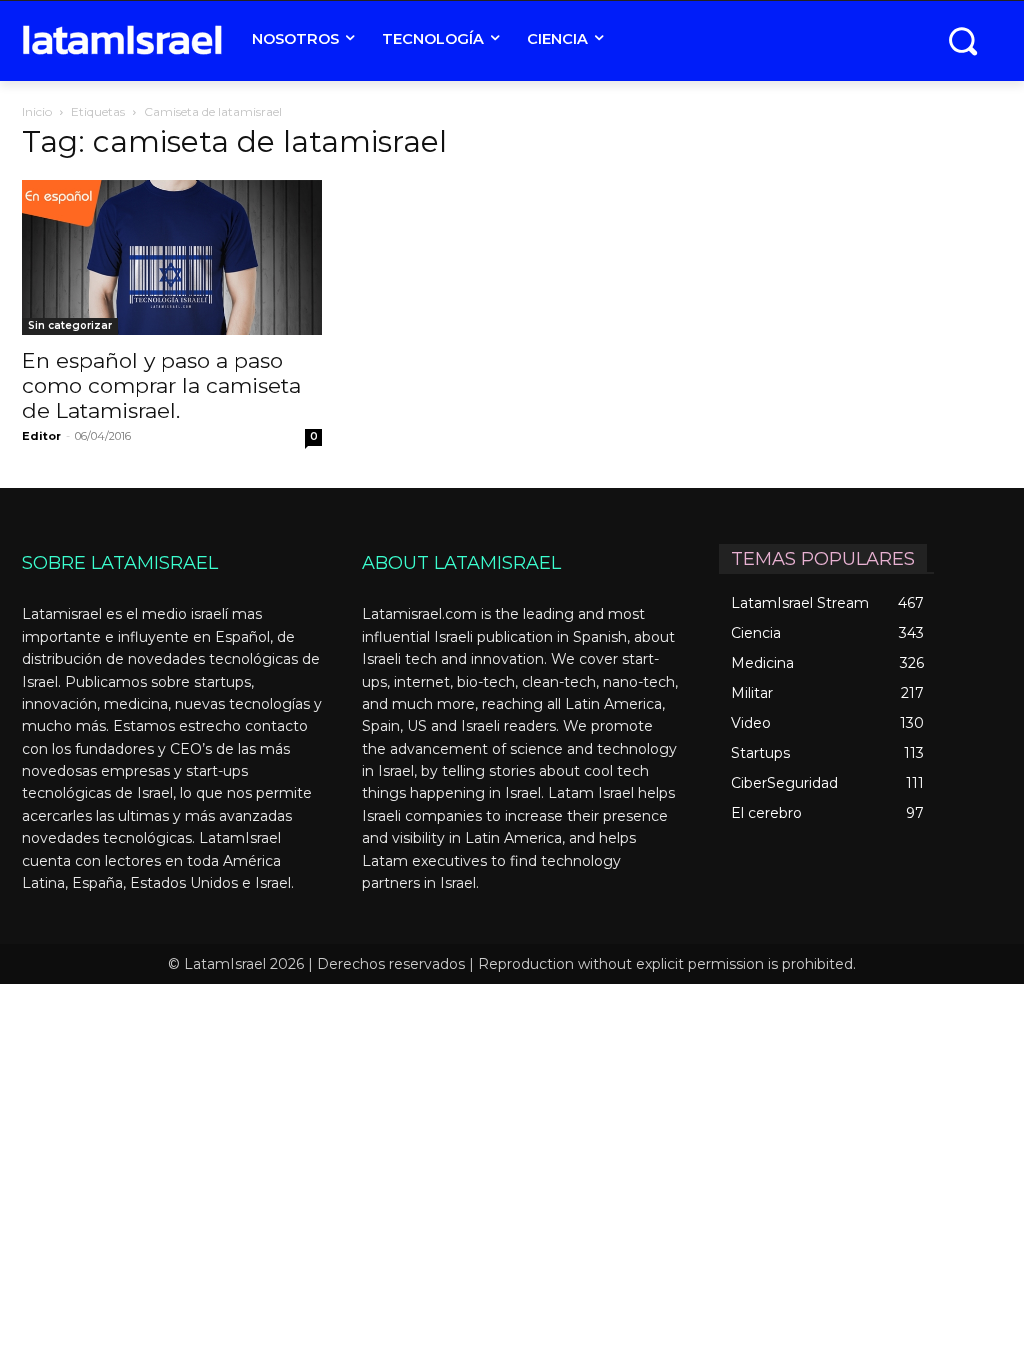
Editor (41, 436)
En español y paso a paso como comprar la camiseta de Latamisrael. (161, 385)
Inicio (37, 111)
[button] (962, 40)
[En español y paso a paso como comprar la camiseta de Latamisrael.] (172, 257)
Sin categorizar (70, 325)
